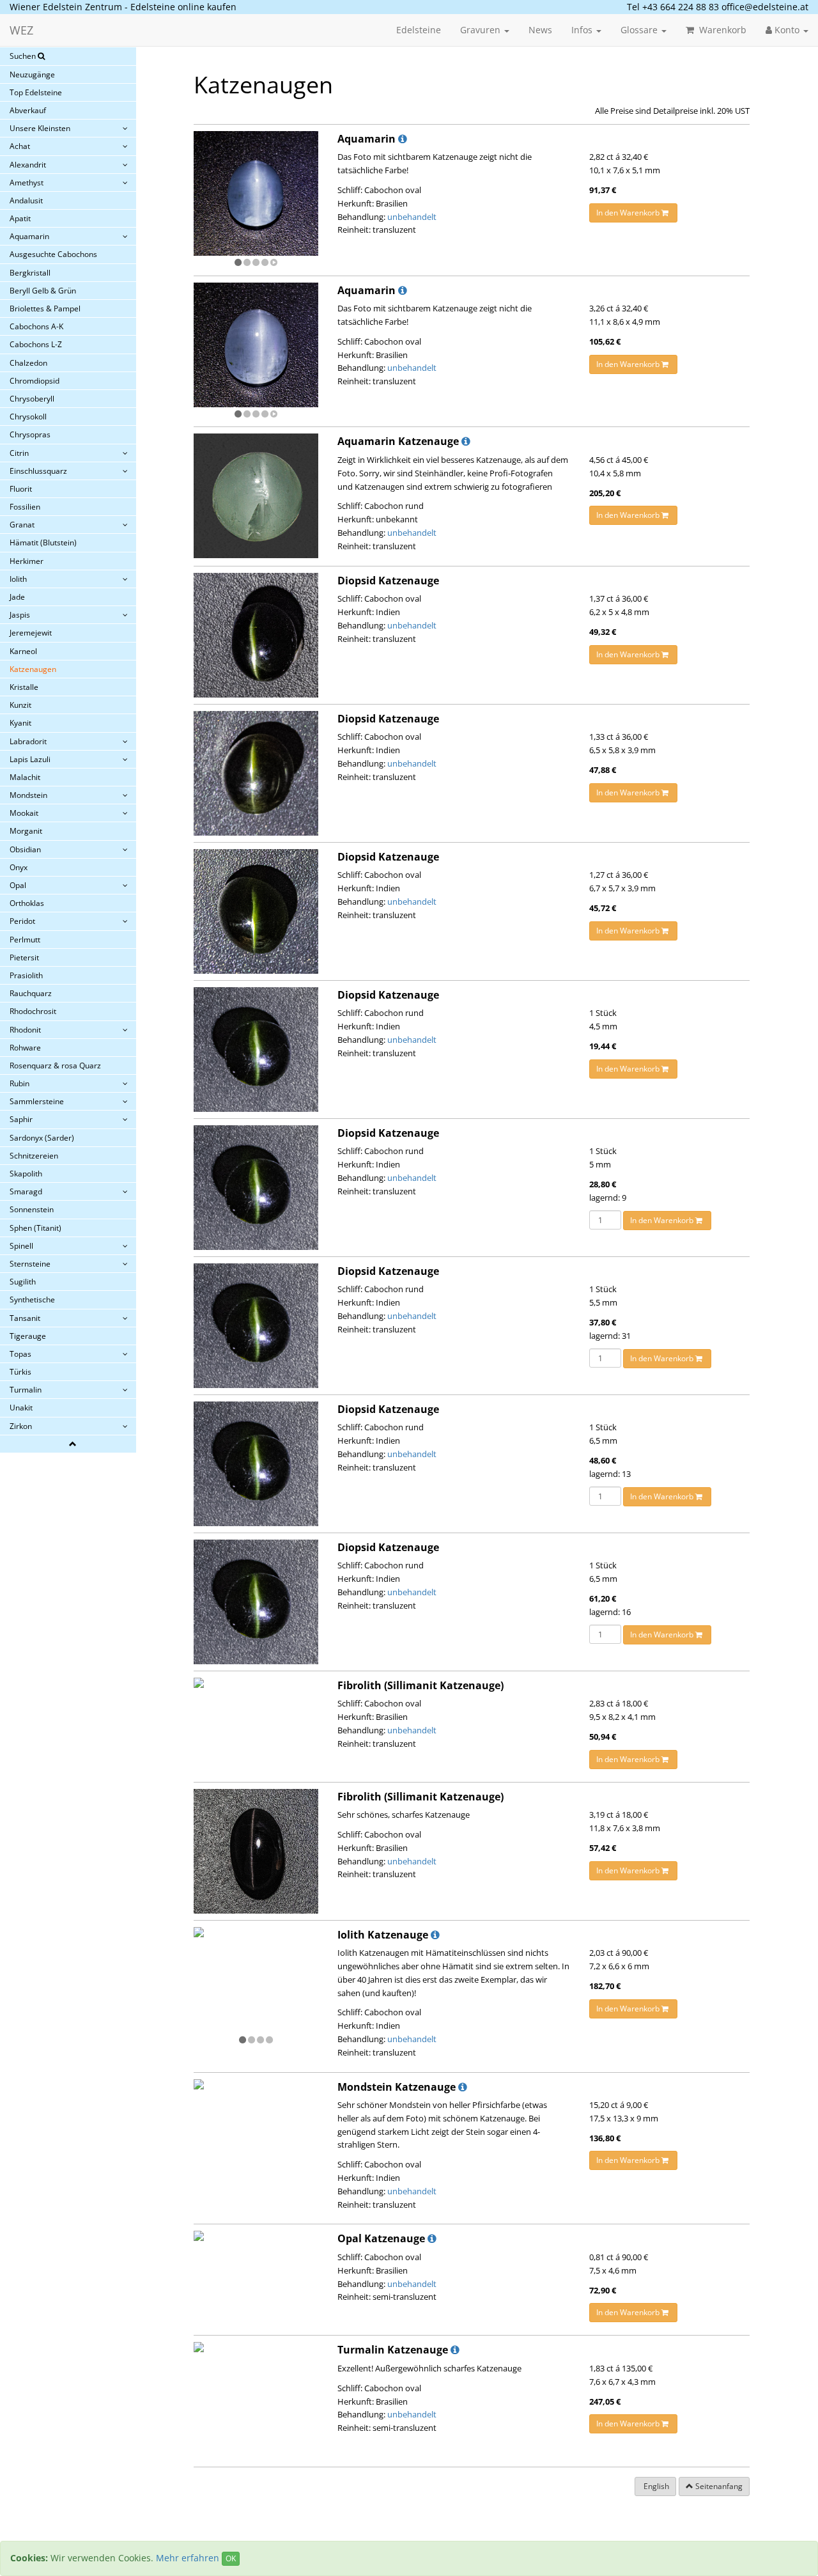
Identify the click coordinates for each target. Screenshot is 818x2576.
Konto (787, 30)
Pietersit (24, 957)
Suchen (24, 56)
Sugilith (23, 1282)
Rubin (19, 1083)
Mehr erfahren (188, 2558)
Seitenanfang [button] (718, 2486)
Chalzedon (28, 363)
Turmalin (26, 1390)
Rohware (25, 1048)
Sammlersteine (37, 1101)
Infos (583, 30)
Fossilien (25, 507)
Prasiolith (26, 975)
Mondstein (28, 795)
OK (231, 2558)
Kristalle (24, 687)
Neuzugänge (32, 74)
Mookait (24, 813)
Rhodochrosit (33, 1011)
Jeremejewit (31, 633)
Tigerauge (28, 1336)
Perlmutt (25, 940)
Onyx (19, 867)
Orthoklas (27, 903)
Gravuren (482, 30)
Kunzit (20, 705)
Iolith (18, 579)
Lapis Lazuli (30, 759)
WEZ (21, 30)
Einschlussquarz (38, 471)
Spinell (21, 1246)
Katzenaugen (33, 669)
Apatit (20, 218)
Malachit (25, 777)
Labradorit (28, 741)
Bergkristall (30, 273)
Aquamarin (29, 236)
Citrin (19, 453)
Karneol (23, 651)
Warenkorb (722, 30)
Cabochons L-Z (36, 344)
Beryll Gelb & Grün (43, 291)
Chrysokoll (28, 417)
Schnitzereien (34, 1156)
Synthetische (32, 1300)
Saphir (21, 1119)
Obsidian (25, 849)
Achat (20, 146)
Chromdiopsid (35, 381)
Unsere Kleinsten (40, 128)
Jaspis (20, 615)
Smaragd (26, 1191)
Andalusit (26, 200)
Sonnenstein (32, 1209)
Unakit (21, 1408)
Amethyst (27, 183)
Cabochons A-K (36, 326)
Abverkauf (28, 110)
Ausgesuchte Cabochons (53, 254)
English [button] (655, 2486)
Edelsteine (419, 30)
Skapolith (26, 1174)
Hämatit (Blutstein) (43, 543)
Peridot (22, 921)
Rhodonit (25, 1030)
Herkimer (27, 561)
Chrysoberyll (32, 399)
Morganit (26, 831)
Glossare (640, 30)
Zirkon (21, 1426)
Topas (20, 1354)
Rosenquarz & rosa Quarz (55, 1066)
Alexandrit (28, 165)
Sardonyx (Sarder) (42, 1138)
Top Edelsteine (36, 92)
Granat (22, 525)
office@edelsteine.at (765, 7)
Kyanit (20, 723)
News (540, 30)
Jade (17, 597)
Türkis (20, 1372)
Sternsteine (30, 1264)
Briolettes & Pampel (45, 308)
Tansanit (25, 1318)
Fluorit (21, 489)
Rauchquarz (31, 993)
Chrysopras (30, 434)
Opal (18, 885)
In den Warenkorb (629, 213)
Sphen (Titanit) (35, 1228)
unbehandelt (412, 217)
